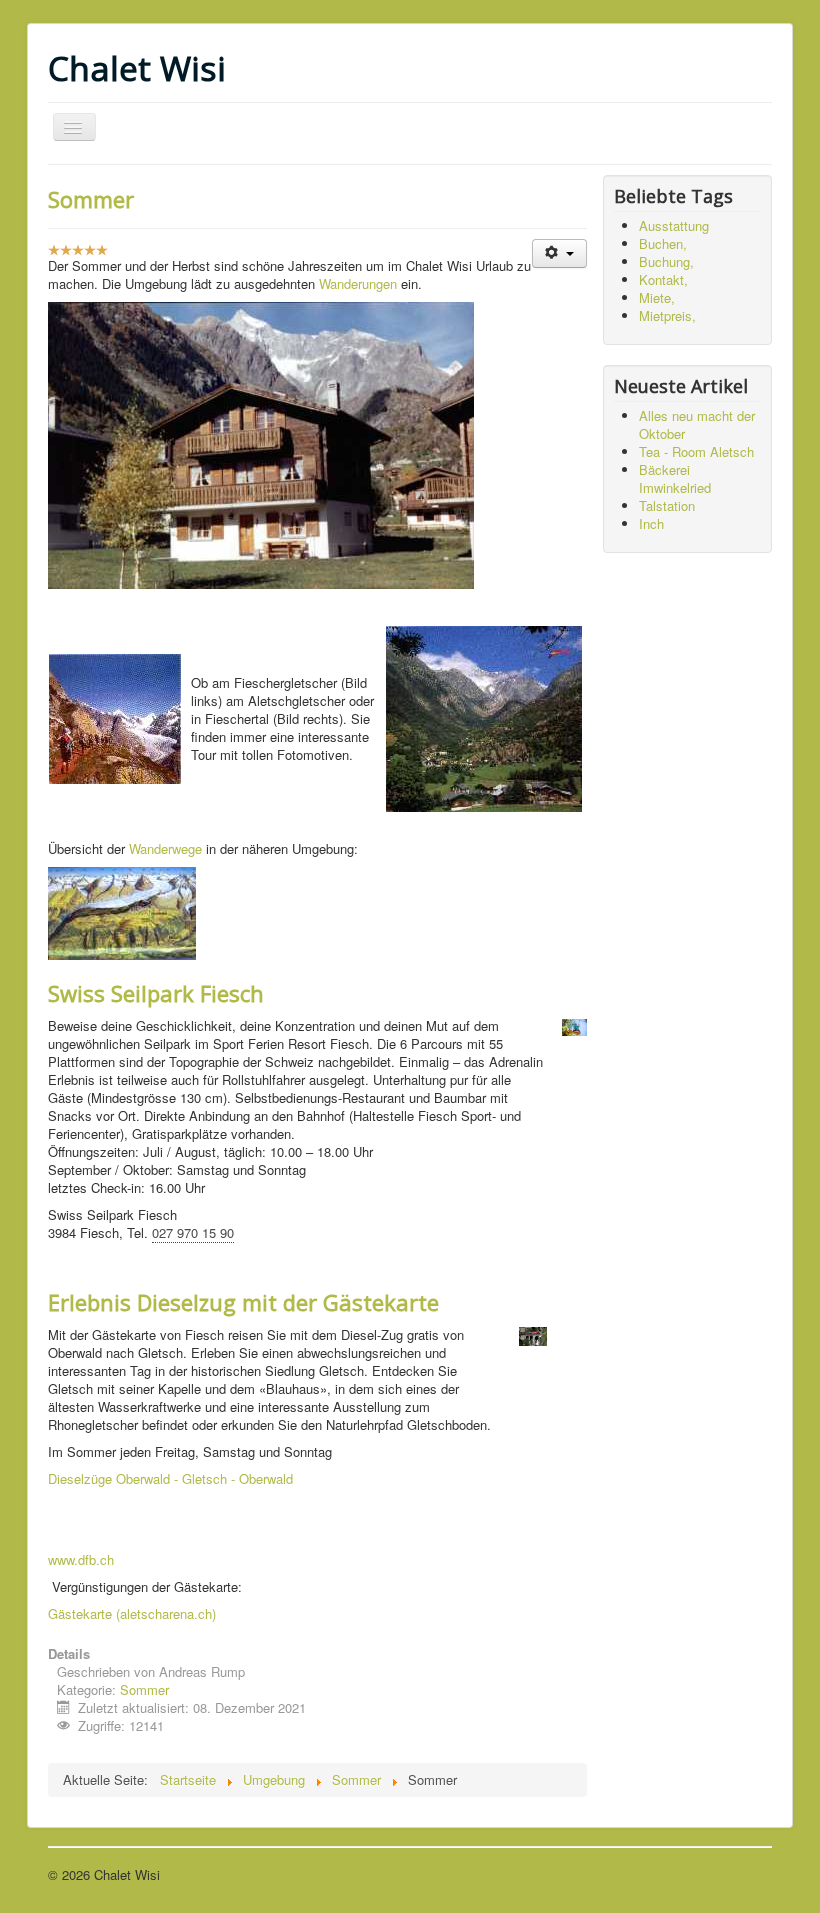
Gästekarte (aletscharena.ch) (132, 1613)
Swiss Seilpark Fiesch (156, 993)
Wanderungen (360, 283)
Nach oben (741, 1874)
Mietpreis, (667, 315)
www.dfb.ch (81, 1559)
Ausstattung (674, 225)
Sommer (91, 199)
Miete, (657, 297)
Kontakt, (663, 279)
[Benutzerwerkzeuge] (559, 253)
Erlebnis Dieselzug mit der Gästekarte (243, 1302)
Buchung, (666, 261)
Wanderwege (165, 848)
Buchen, (663, 243)
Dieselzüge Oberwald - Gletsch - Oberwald (170, 1478)
